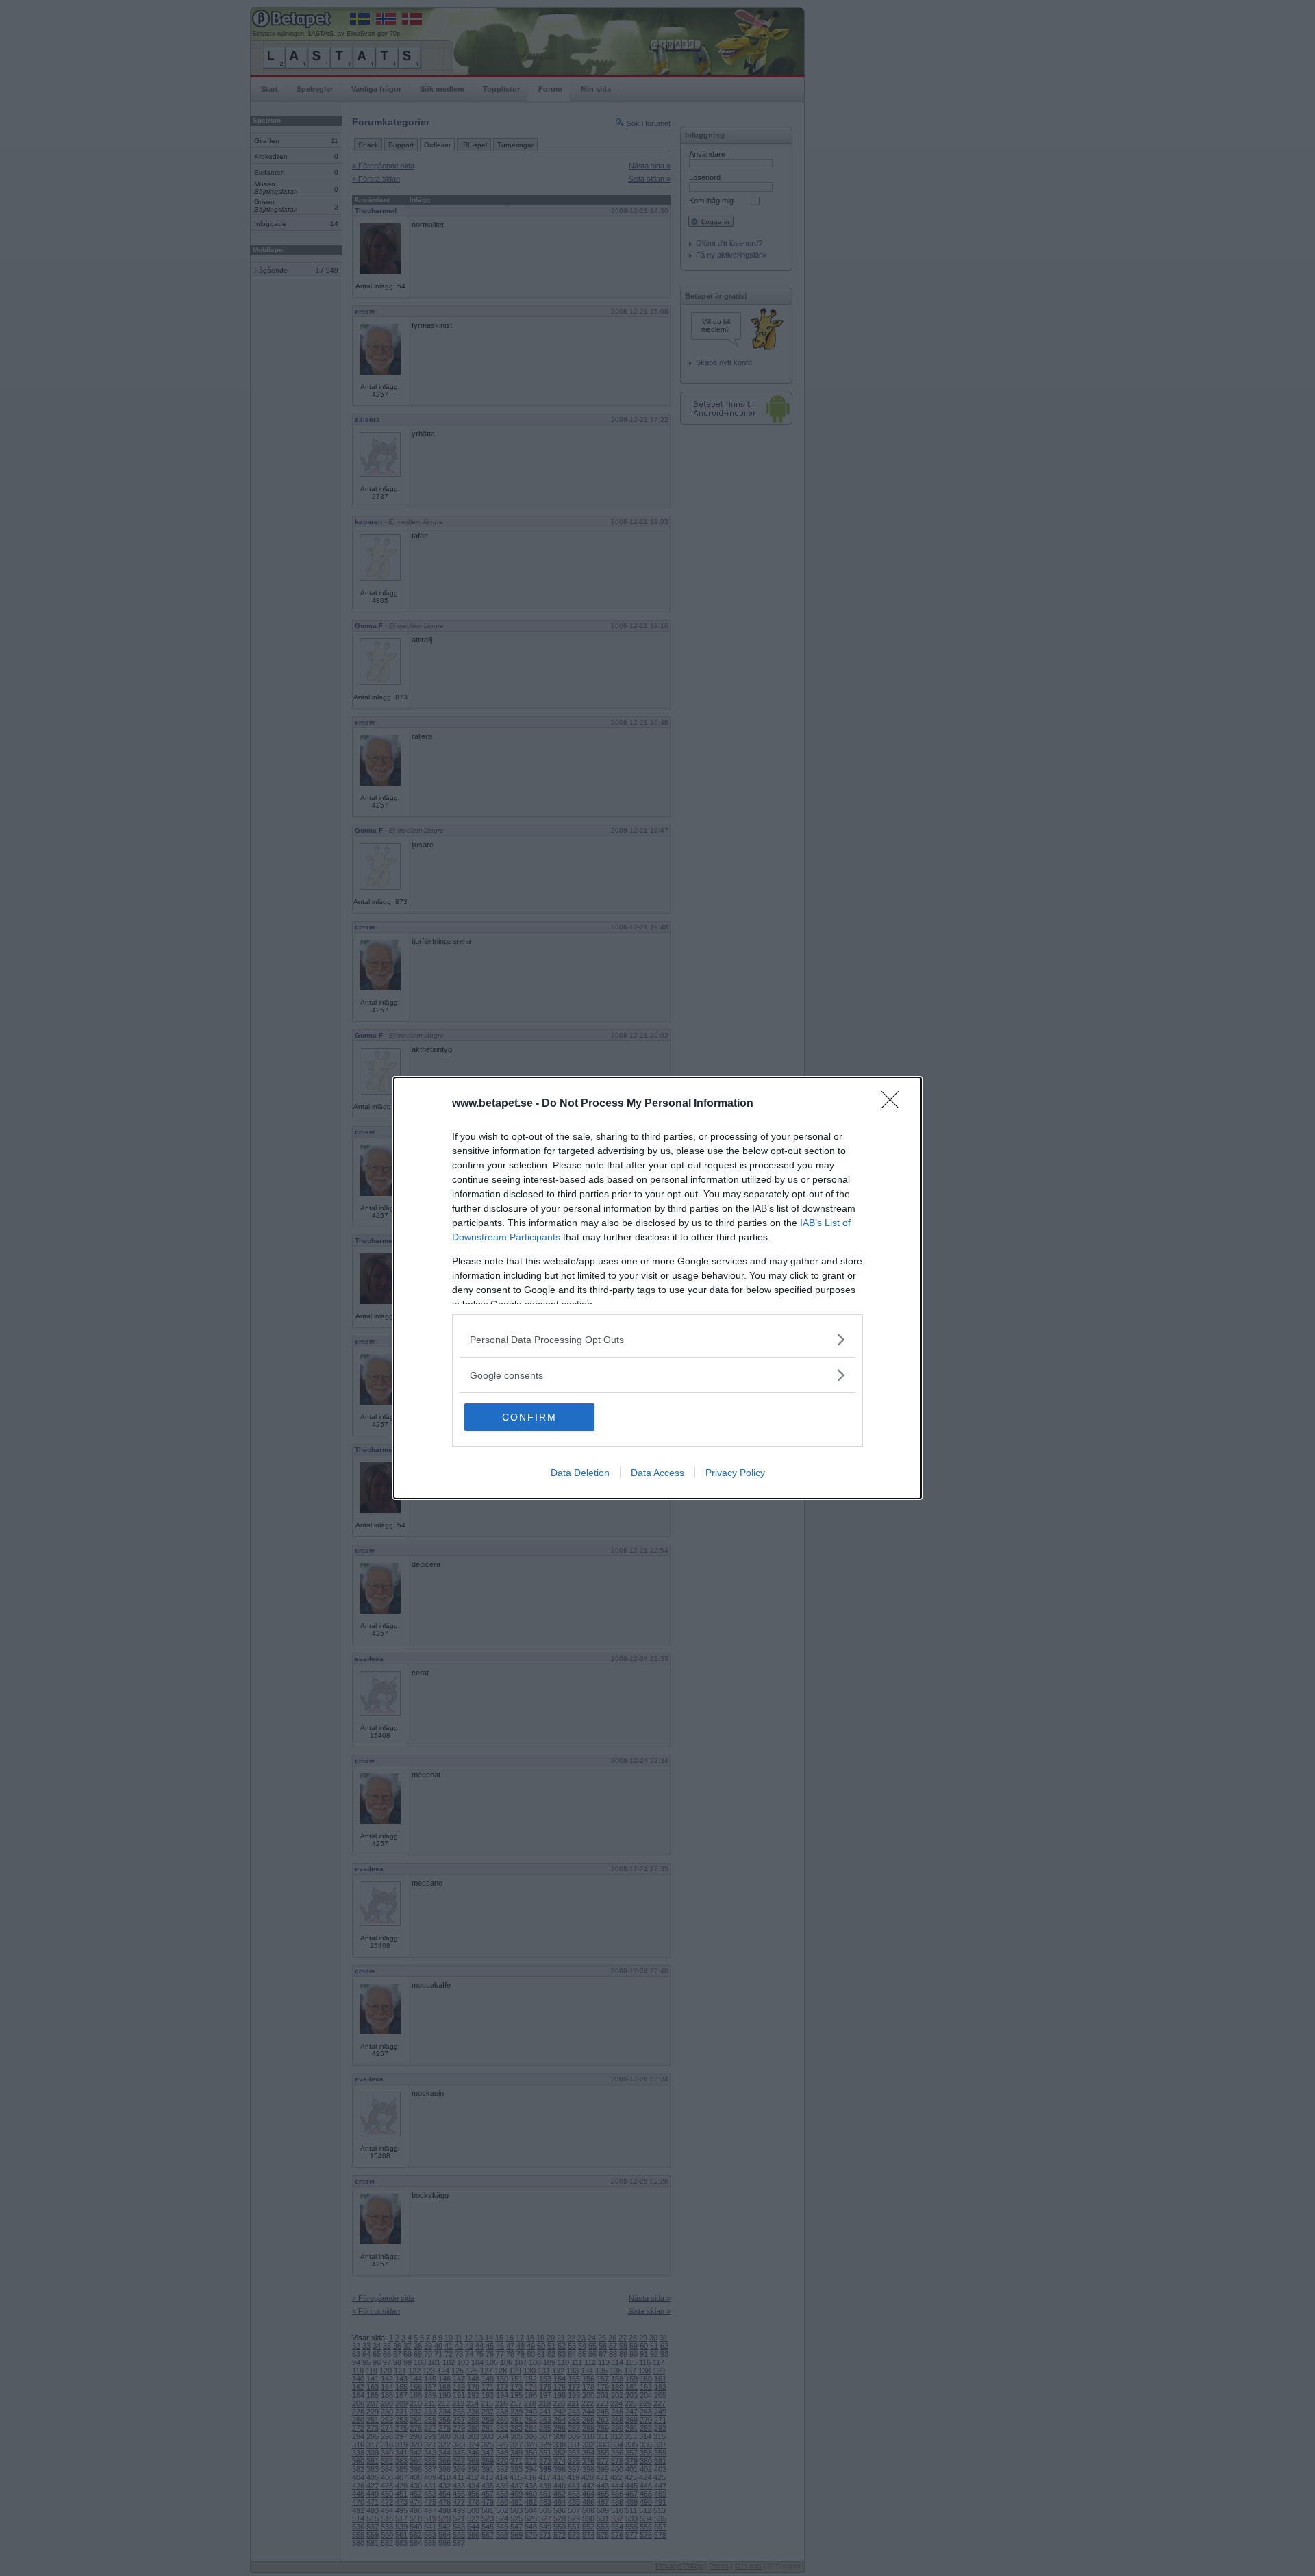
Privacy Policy (735, 1473)
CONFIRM (529, 1417)
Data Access (657, 1473)
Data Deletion (580, 1473)
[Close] (894, 1104)
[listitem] (657, 1339)
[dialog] (657, 1288)
